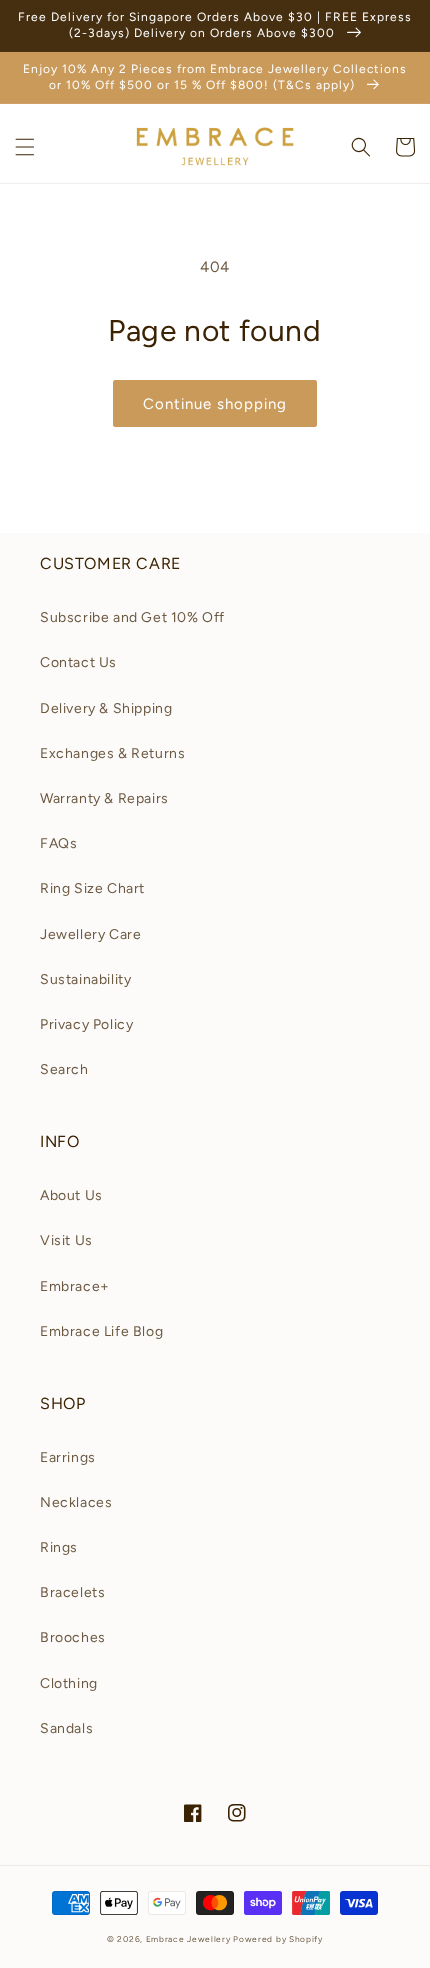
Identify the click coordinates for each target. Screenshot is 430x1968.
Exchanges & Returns (112, 753)
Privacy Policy (86, 1024)
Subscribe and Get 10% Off (132, 617)
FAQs (58, 843)
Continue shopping (215, 404)
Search (64, 1069)
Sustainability (85, 979)
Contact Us (78, 662)
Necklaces (76, 1502)
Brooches (73, 1637)
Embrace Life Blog (101, 1331)
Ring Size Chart (92, 888)
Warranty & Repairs (104, 798)
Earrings (68, 1457)
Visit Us (66, 1240)
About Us (71, 1195)
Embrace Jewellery (188, 1939)
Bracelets (72, 1592)
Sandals (66, 1728)
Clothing (69, 1683)
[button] (25, 147)
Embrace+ (75, 1286)
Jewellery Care (90, 934)
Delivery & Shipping (106, 708)
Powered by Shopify (278, 1939)
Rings (59, 1547)
